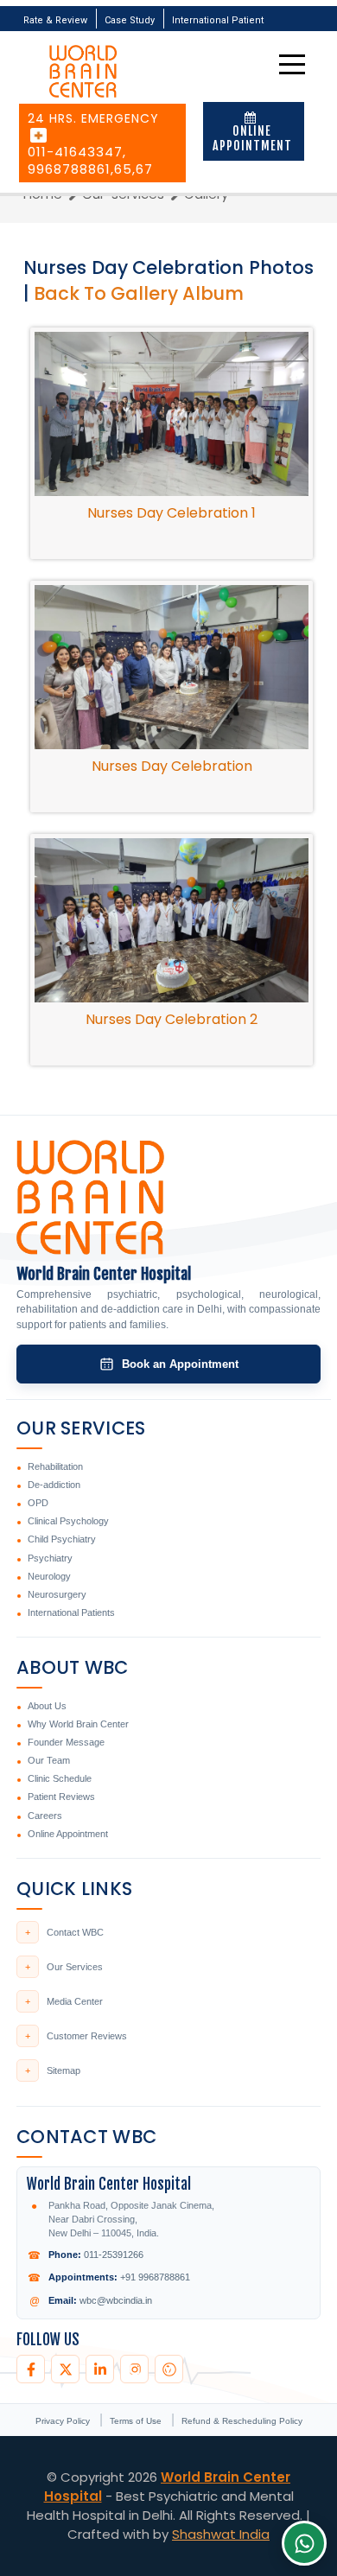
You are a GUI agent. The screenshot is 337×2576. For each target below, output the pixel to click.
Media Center (64, 2001)
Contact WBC (64, 1932)
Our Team (49, 1760)
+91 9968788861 (155, 2277)
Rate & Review (55, 20)
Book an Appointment (180, 1364)
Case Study (130, 20)
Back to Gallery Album (139, 293)
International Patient (218, 20)
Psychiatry (50, 1558)
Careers (45, 1816)
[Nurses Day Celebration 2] (172, 919)
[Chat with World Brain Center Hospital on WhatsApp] (304, 2543)
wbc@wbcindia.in (116, 2300)
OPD (38, 1503)
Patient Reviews (61, 1797)
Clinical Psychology (68, 1521)
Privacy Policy (64, 2421)
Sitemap (53, 2070)
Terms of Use (137, 2421)
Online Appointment (252, 138)
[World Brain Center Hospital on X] (65, 2369)
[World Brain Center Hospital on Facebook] (31, 2369)
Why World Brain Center (78, 1724)
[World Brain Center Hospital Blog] (169, 2369)
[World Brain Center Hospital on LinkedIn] (100, 2369)
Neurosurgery (57, 1594)
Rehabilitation (55, 1466)
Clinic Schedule (60, 1778)
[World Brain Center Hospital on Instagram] (134, 2369)
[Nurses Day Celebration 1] (172, 413)
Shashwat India (221, 2534)
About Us (47, 1706)
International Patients (71, 1612)
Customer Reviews (76, 2036)
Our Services (64, 1967)
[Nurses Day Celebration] (172, 666)
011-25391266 (114, 2255)
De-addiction (54, 1485)
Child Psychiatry (62, 1539)
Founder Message (66, 1742)
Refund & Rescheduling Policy (242, 2421)
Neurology (49, 1576)
